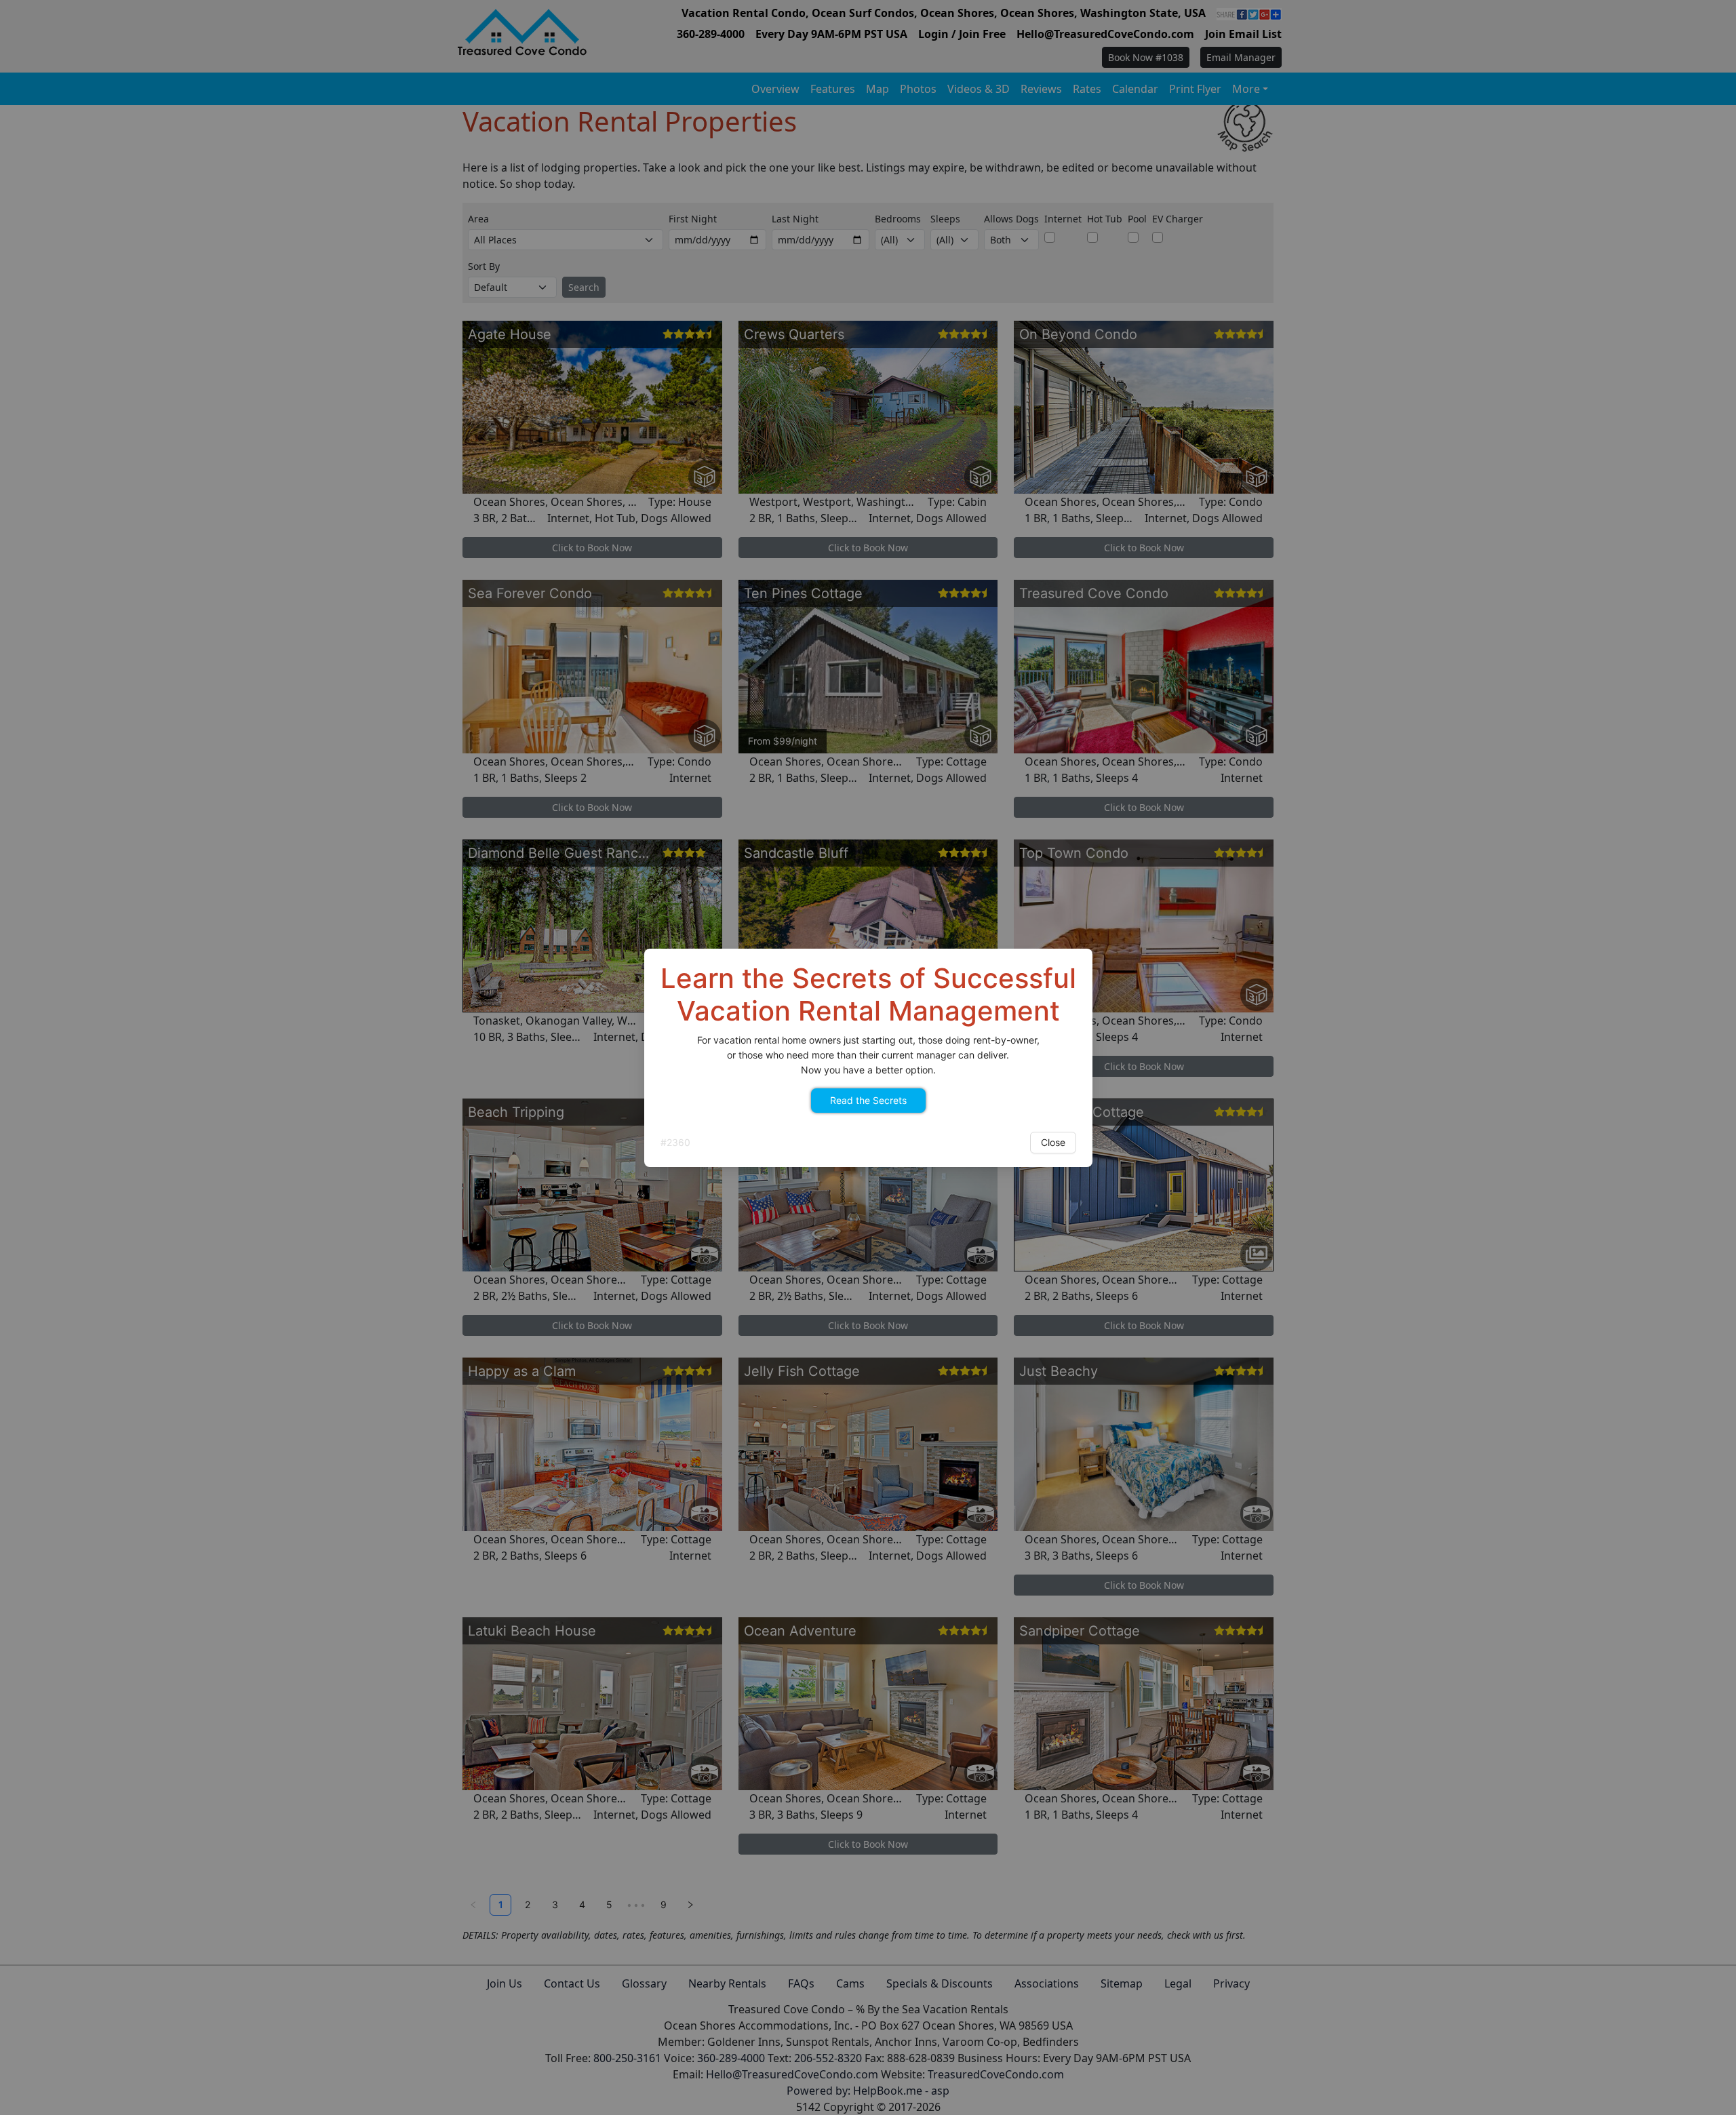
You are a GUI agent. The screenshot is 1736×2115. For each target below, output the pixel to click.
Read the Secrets (868, 1100)
